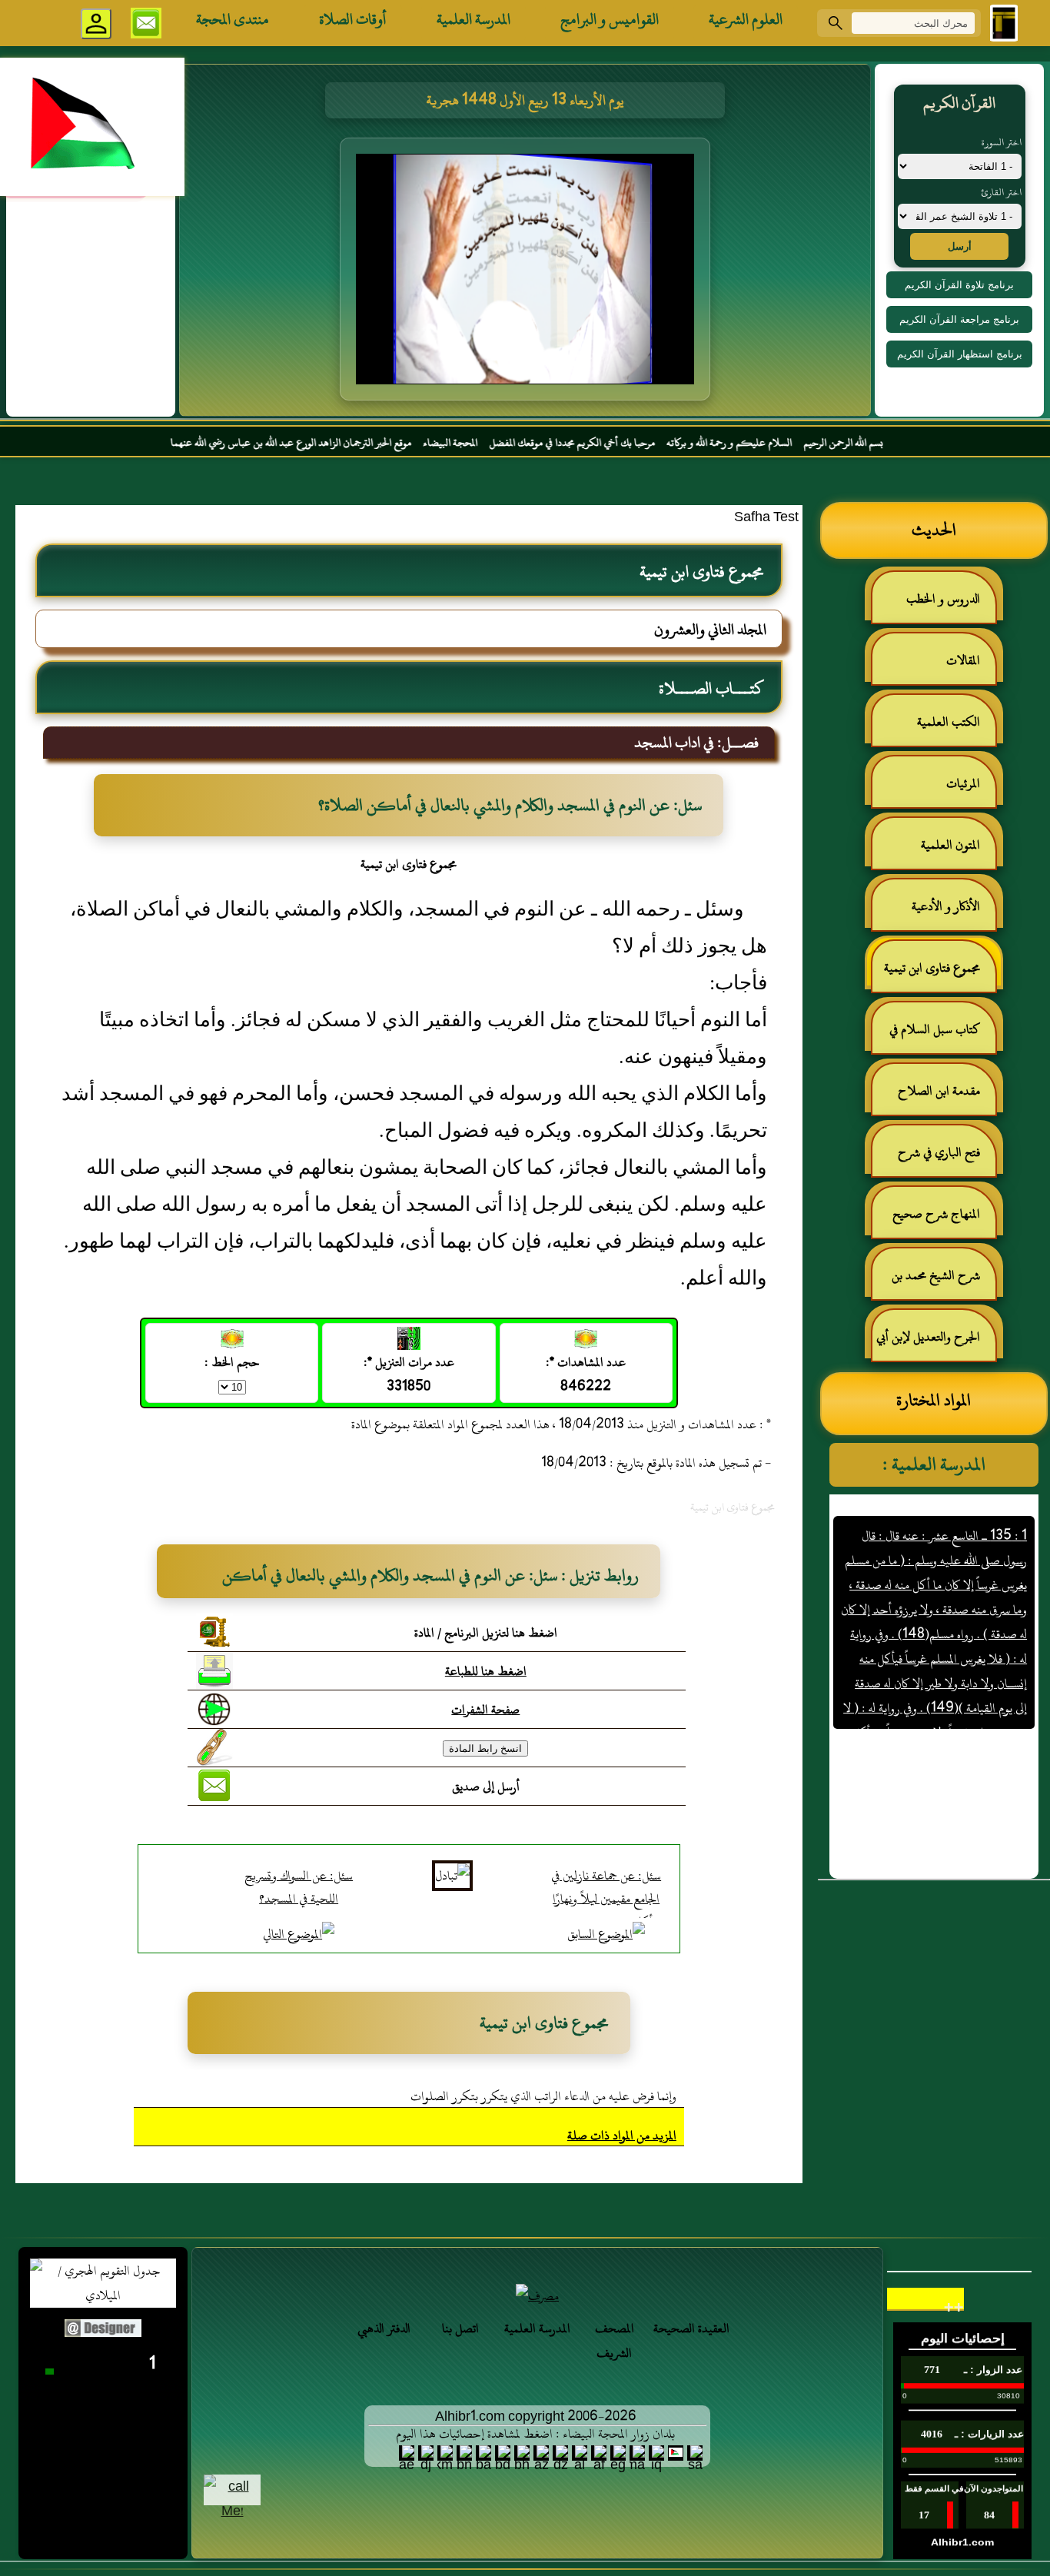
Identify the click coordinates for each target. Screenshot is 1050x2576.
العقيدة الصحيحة (691, 2328)
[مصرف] (537, 2296)
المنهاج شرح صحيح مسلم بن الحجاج (944, 1220)
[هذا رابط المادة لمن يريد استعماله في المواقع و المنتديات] (214, 1747)
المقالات (963, 660)
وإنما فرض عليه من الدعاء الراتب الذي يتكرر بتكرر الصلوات (543, 2096)
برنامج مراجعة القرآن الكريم (959, 319)
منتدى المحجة (233, 19)
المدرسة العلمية (473, 19)
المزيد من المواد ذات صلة (622, 2136)
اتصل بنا (460, 2328)
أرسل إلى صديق (486, 1787)
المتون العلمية (950, 845)
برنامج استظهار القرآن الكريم (960, 354)
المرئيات (963, 783)
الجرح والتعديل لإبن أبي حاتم (936, 1343)
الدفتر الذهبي (384, 2328)
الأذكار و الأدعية (946, 906)
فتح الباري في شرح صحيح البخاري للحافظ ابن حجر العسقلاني (935, 1159)
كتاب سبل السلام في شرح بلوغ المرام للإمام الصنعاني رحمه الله (942, 1036)
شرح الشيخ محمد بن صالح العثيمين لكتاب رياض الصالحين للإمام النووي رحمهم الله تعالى (944, 1282)
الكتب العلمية (949, 722)
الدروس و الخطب (943, 599)
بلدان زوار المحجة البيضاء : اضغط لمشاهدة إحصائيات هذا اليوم (535, 2434)
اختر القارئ (1001, 192)
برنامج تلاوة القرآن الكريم (959, 285)
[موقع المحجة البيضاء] (527, 274)
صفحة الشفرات (485, 1710)
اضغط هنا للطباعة (486, 1671)
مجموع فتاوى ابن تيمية (932, 968)
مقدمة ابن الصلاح (939, 1091)
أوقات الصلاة (353, 19)
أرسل (960, 246)
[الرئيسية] (1004, 23)
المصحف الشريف (615, 2341)
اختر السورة (1002, 142)
